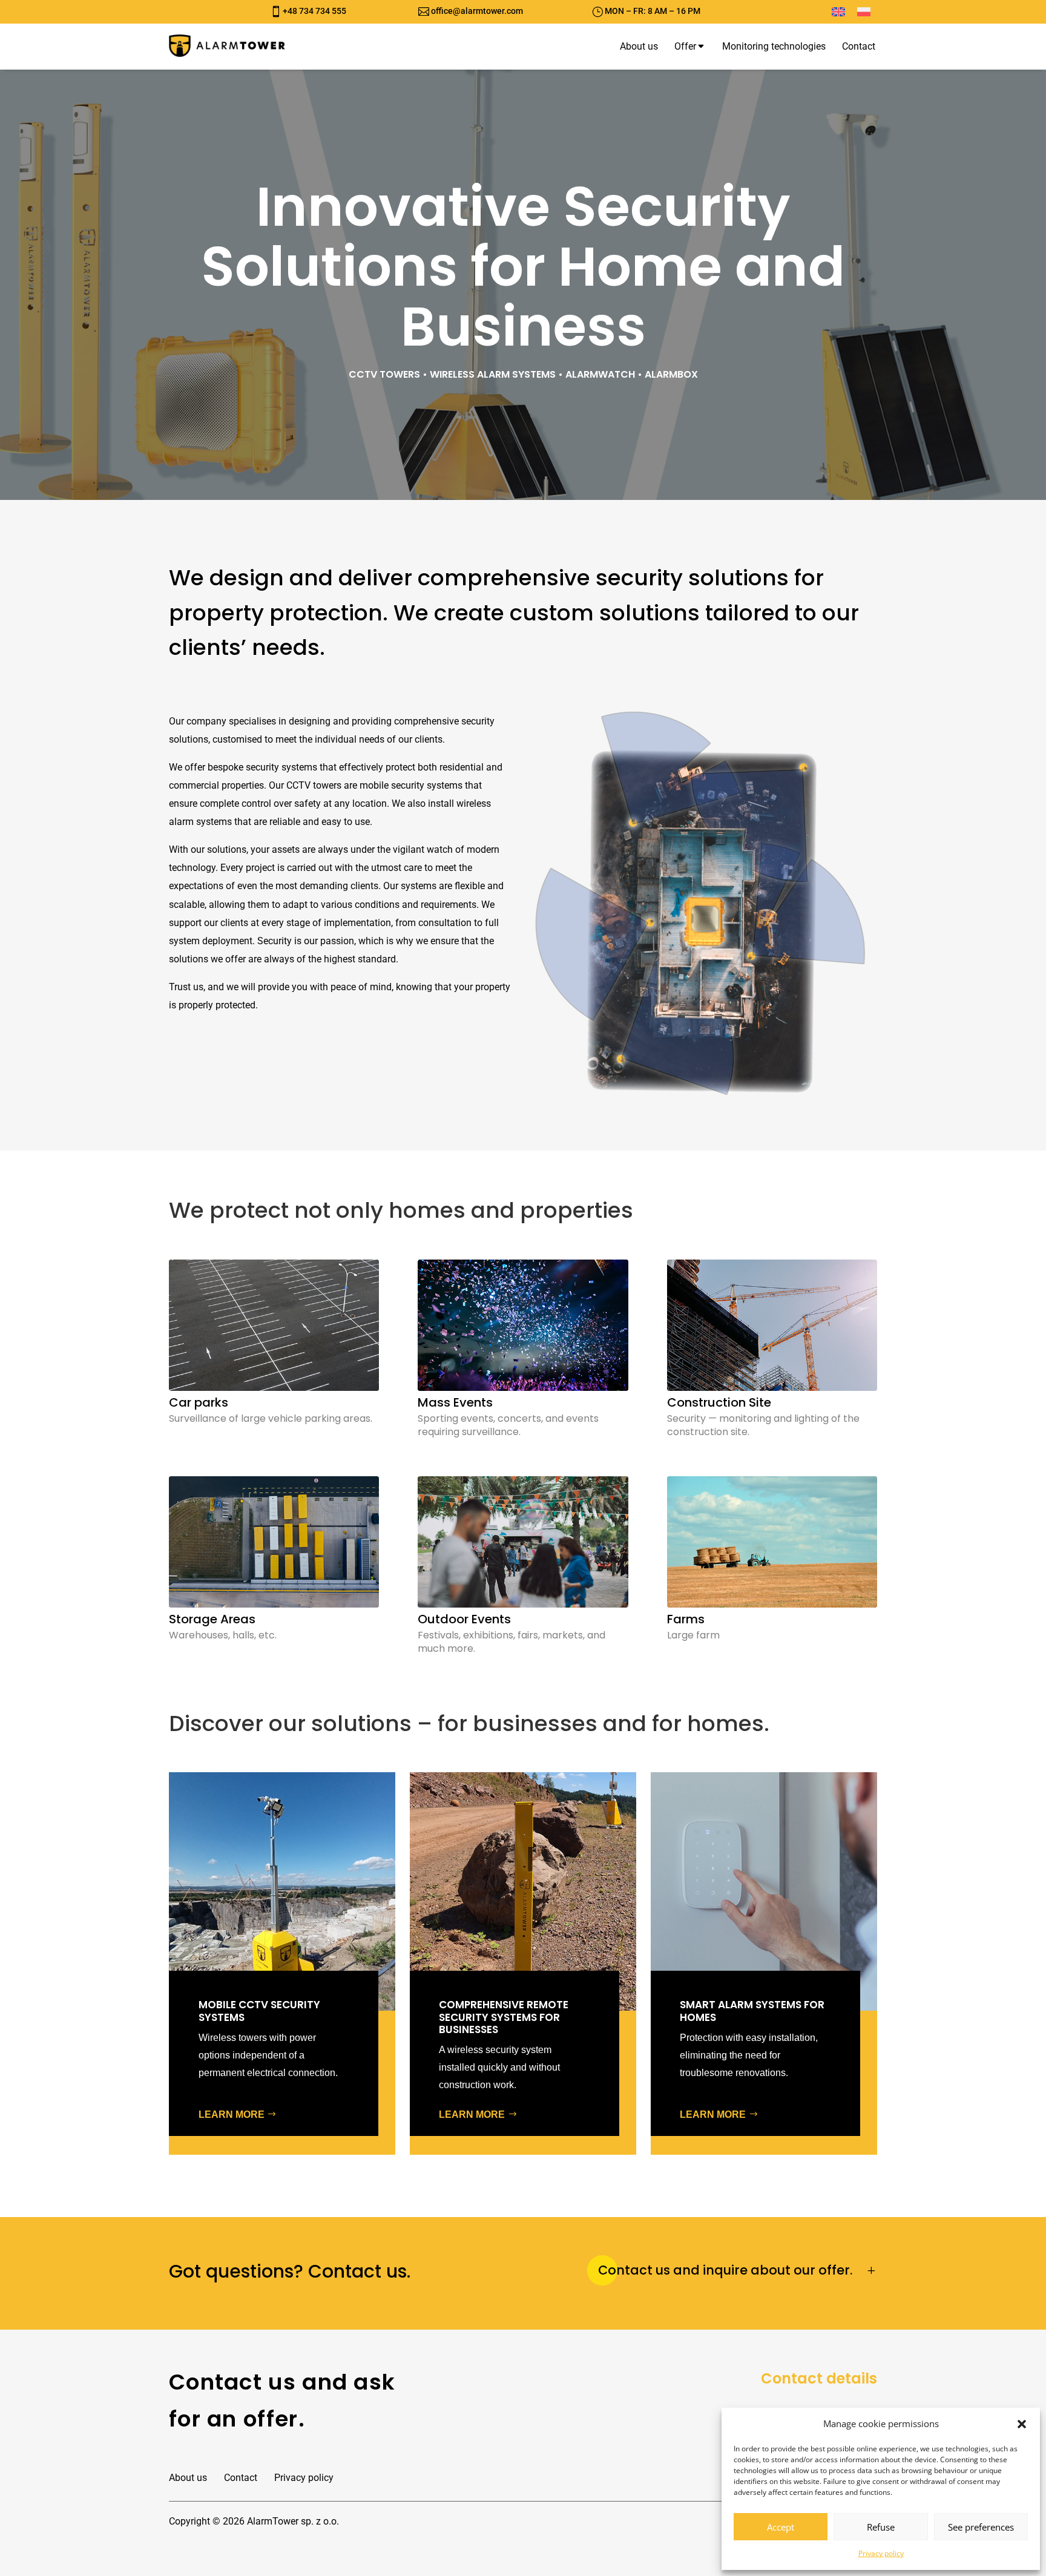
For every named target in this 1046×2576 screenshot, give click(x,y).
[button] (1022, 2424)
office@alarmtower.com (477, 11)
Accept (781, 2527)
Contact (241, 2478)
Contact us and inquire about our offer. (725, 2270)
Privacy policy (881, 2553)
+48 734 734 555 (314, 11)
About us (188, 2478)
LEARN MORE (232, 2114)
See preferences (981, 2527)
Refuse (881, 2527)
